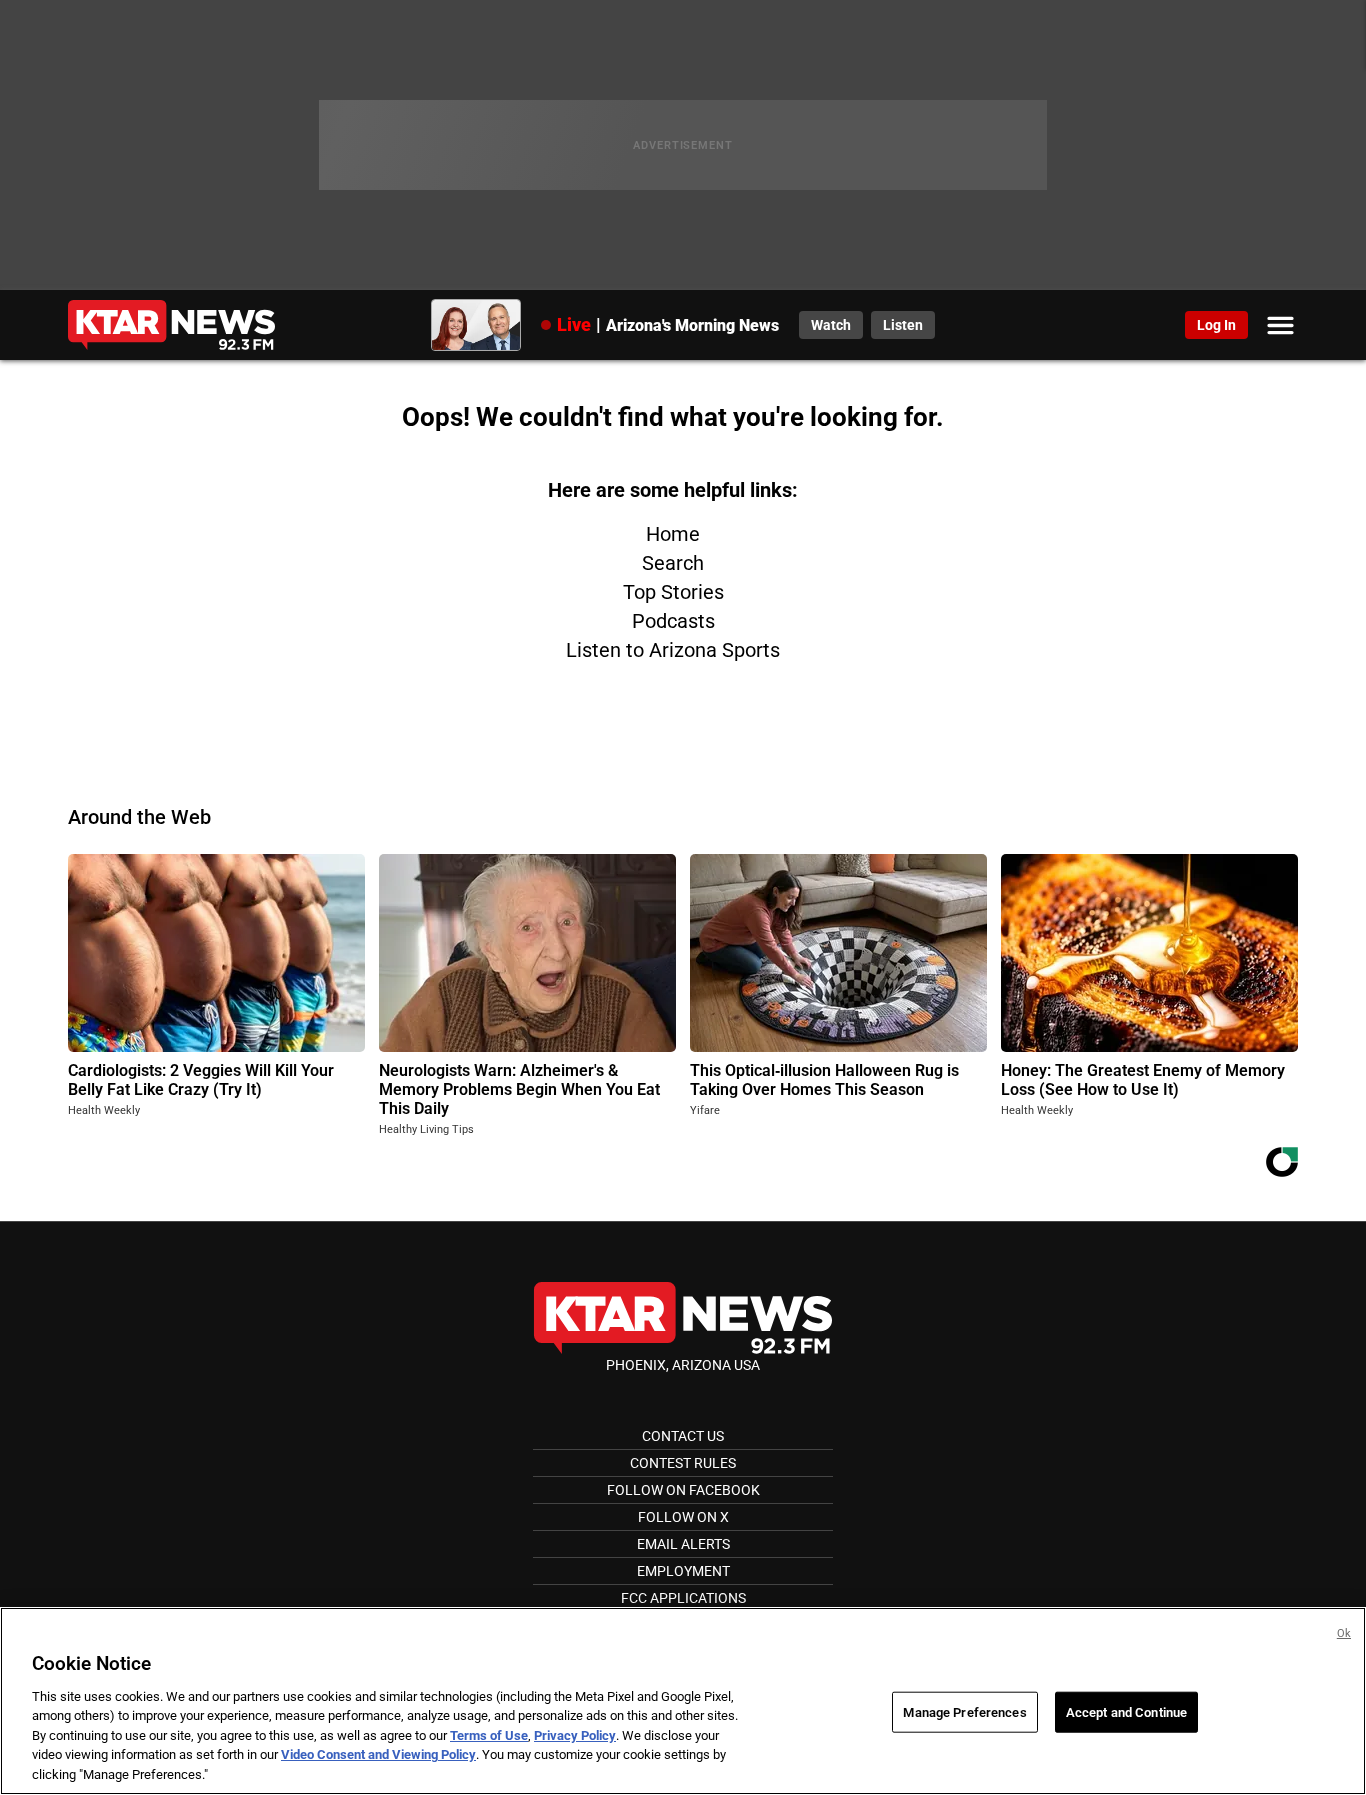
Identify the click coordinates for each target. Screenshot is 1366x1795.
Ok (1344, 1633)
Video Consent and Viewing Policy (378, 1755)
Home (673, 534)
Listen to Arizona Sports (673, 650)
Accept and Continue (1126, 1711)
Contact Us (683, 1436)
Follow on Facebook (683, 1490)
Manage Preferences (964, 1711)
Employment (683, 1571)
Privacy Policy (575, 1735)
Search (673, 563)
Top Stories (673, 592)
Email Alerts (683, 1544)
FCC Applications (683, 1598)
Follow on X (683, 1517)
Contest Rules (683, 1463)
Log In (1216, 325)
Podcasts (673, 621)
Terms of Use (489, 1735)
